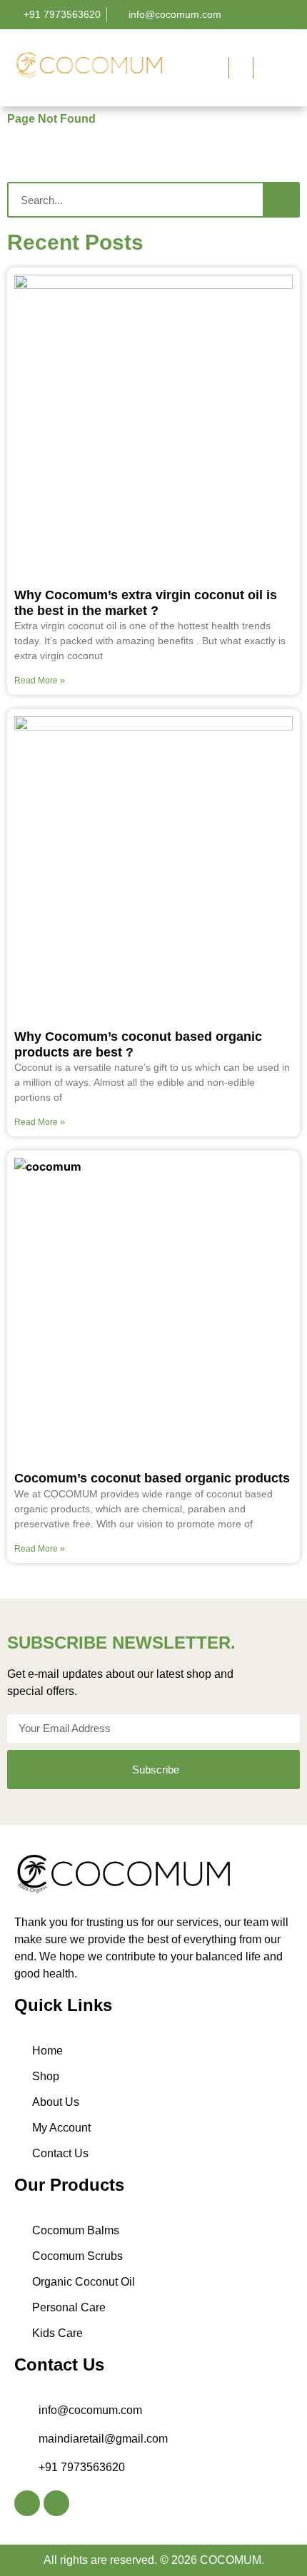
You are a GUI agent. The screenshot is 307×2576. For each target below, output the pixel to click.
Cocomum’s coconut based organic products (152, 1478)
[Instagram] (56, 2503)
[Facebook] (27, 2503)
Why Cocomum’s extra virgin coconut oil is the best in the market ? (146, 603)
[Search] (281, 200)
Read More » (40, 681)
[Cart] (266, 68)
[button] (185, 66)
